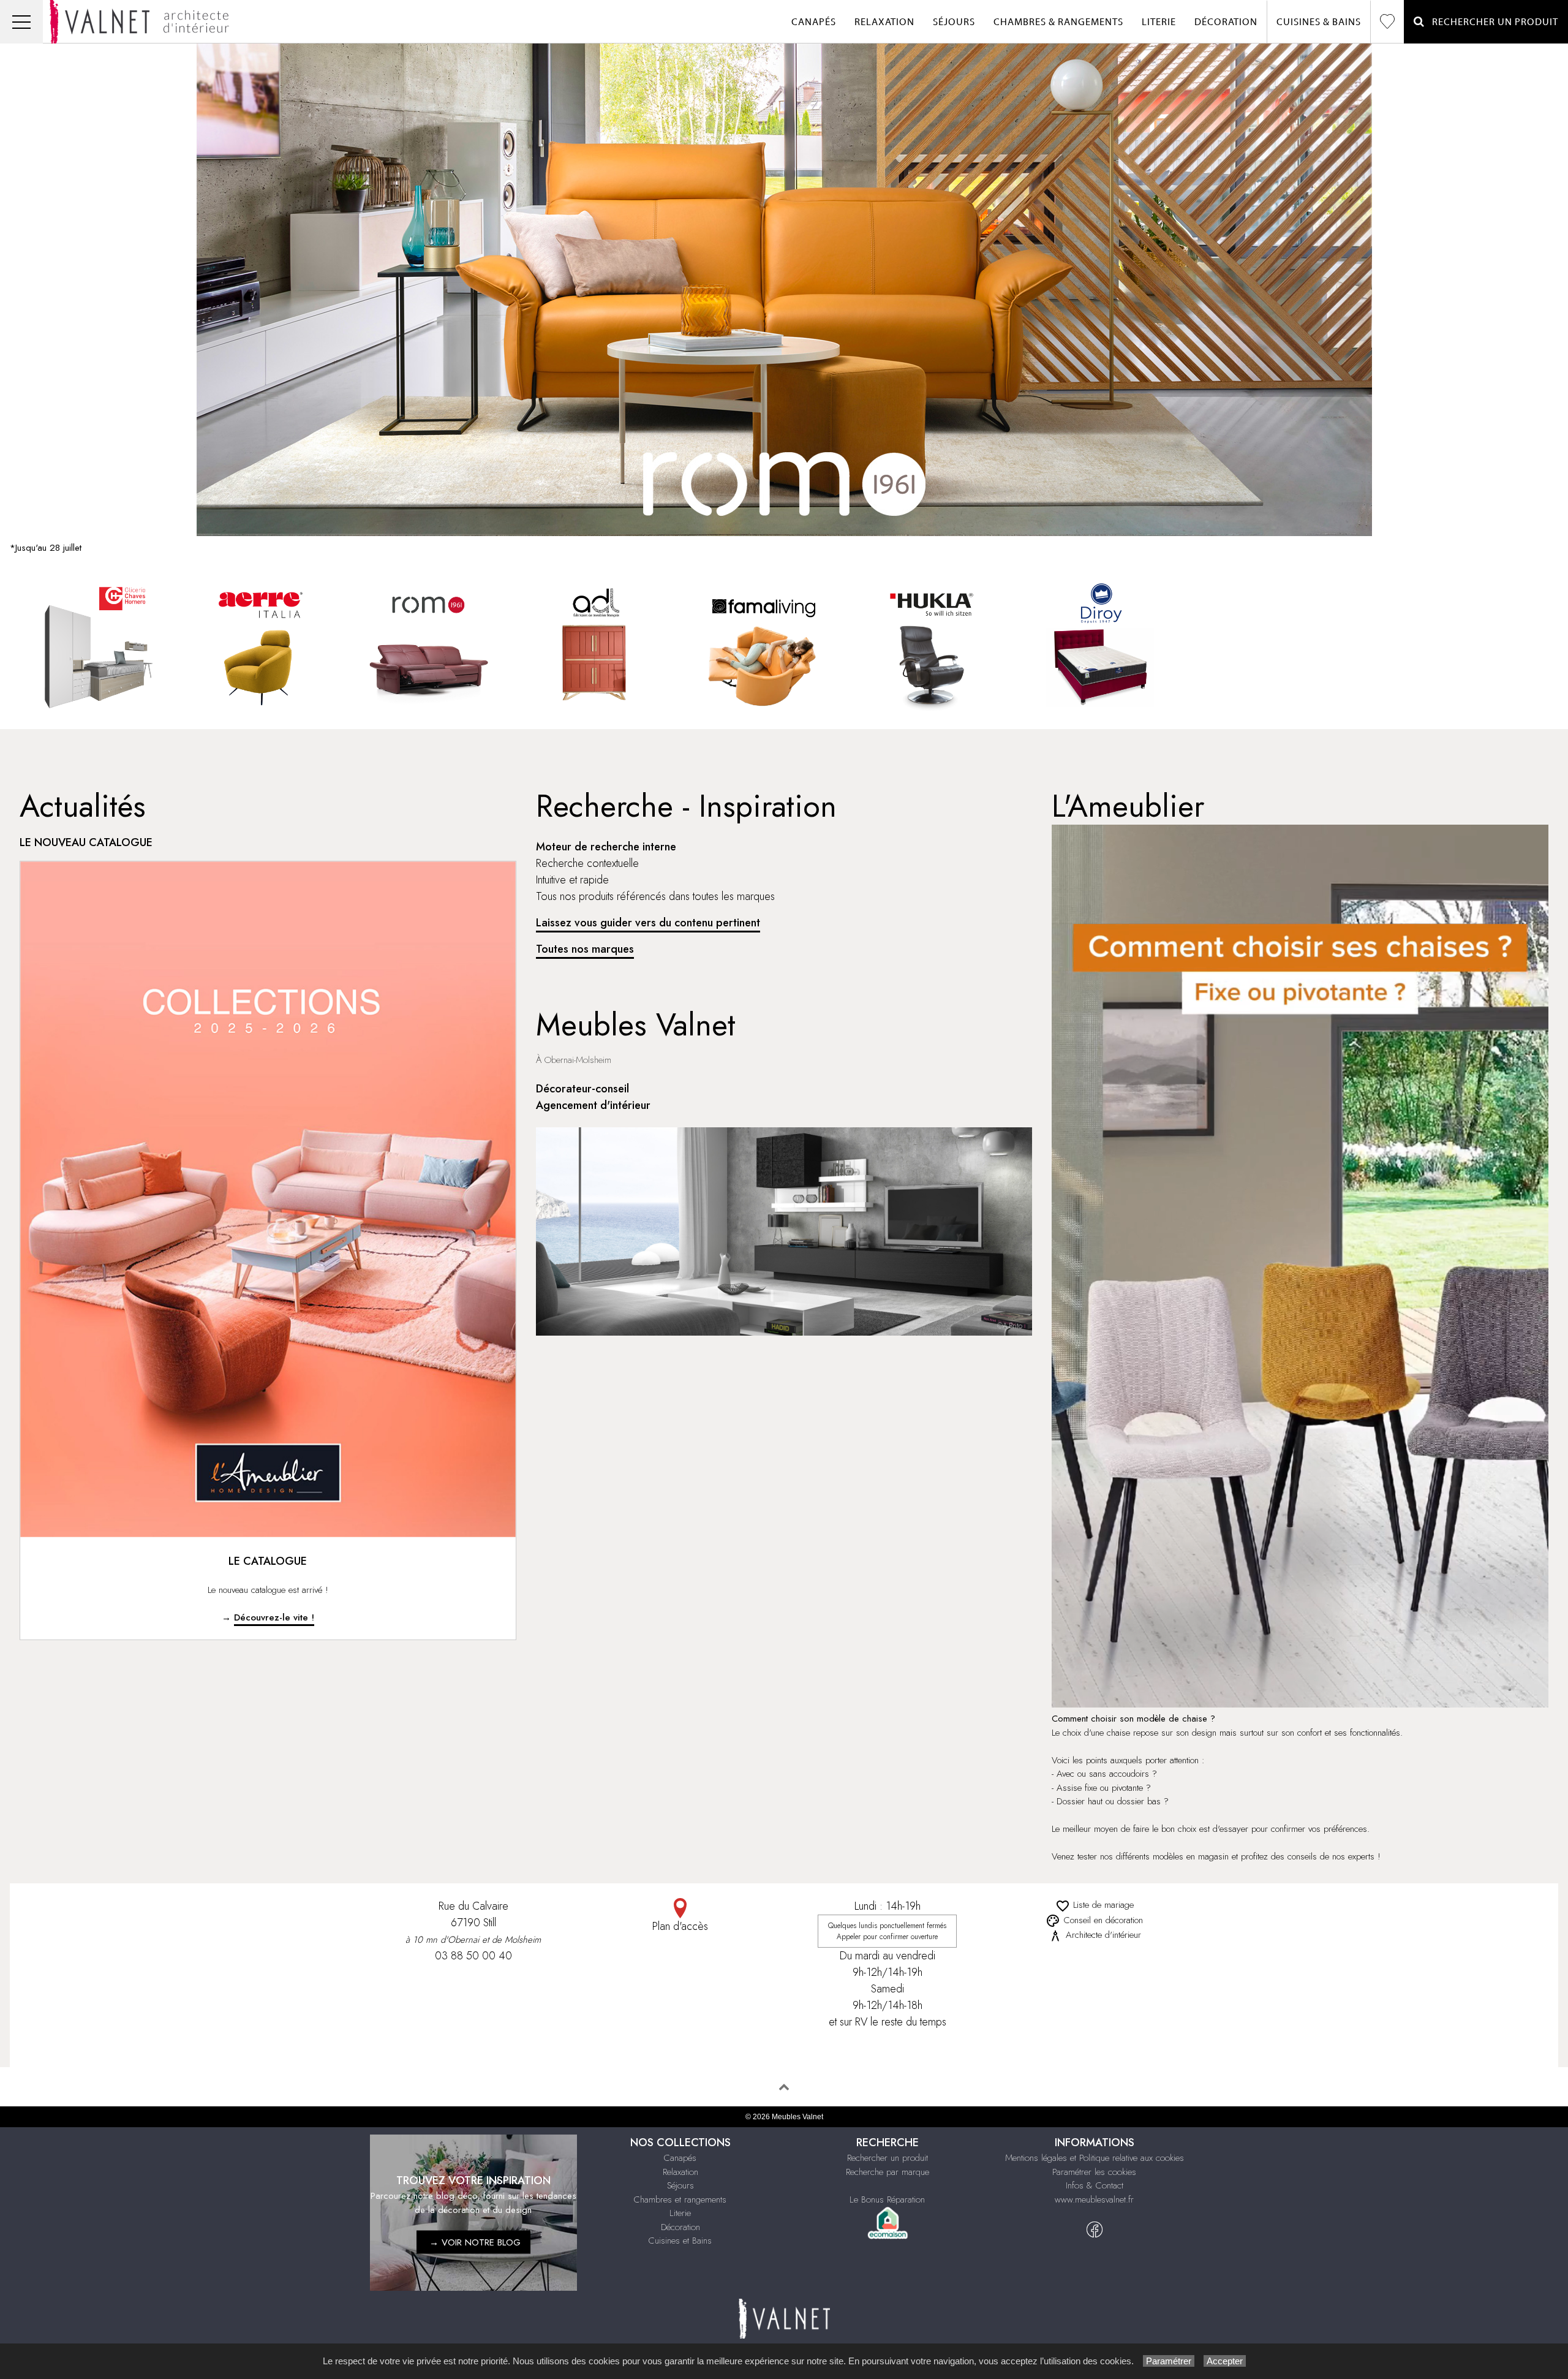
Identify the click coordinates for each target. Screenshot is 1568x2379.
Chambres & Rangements (1058, 22)
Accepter (1225, 2361)
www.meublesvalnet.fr (1094, 2199)
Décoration (1226, 22)
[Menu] (21, 22)
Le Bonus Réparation (887, 2199)
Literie (1159, 22)
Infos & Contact (1095, 2185)
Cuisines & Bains (1319, 22)
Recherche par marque (888, 2172)
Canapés (814, 22)
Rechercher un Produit (1491, 22)
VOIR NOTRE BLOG (481, 2242)
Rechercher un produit (888, 2158)
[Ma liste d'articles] (1387, 22)
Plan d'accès (680, 1926)
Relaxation (884, 22)
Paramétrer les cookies (1094, 2172)
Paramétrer (1169, 2361)
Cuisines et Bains (680, 2241)
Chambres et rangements (680, 2199)
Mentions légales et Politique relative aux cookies (1095, 2158)
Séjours (954, 22)
